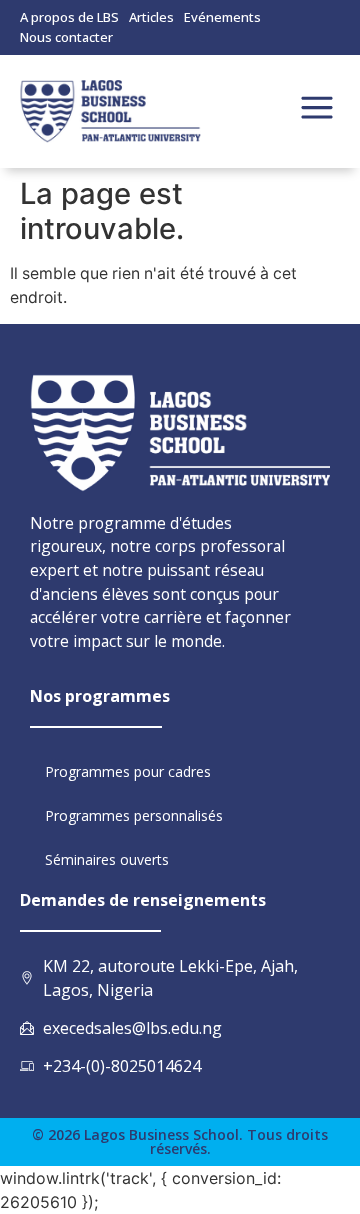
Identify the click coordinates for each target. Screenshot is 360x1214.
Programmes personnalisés (134, 815)
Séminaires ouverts (107, 859)
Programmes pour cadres (128, 771)
